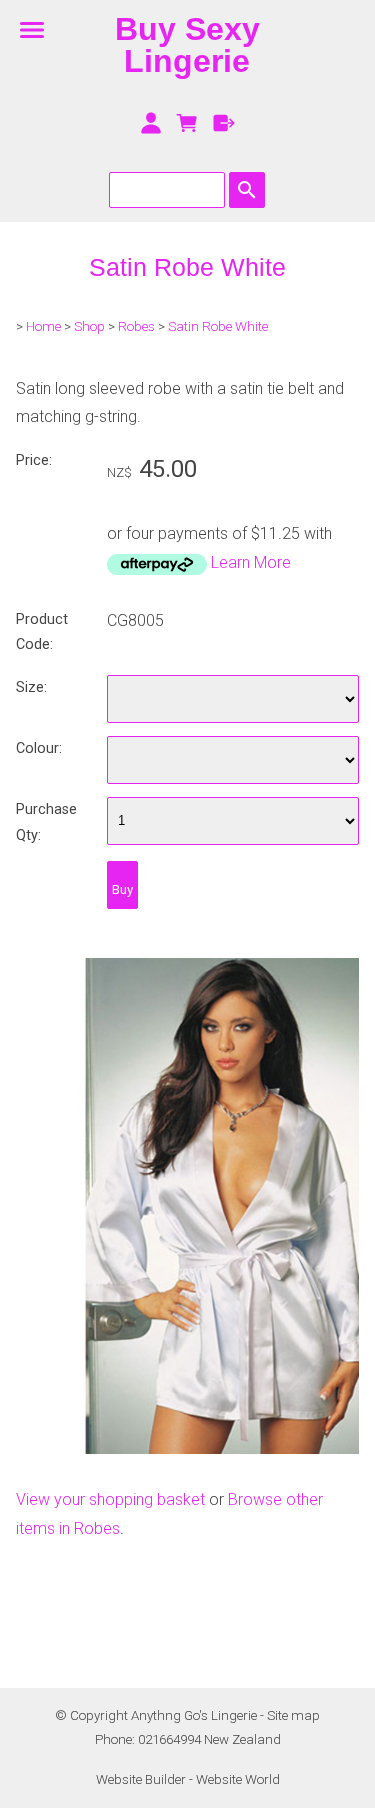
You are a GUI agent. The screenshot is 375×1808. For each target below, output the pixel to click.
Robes (136, 326)
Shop (89, 326)
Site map (293, 1715)
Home (43, 326)
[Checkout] (224, 123)
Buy (122, 889)
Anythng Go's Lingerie (194, 1715)
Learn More (251, 562)
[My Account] (150, 123)
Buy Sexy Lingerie (187, 45)
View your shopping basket (110, 1499)
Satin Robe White (218, 326)
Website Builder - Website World (188, 1779)
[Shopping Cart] (187, 123)
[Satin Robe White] (187, 1448)
